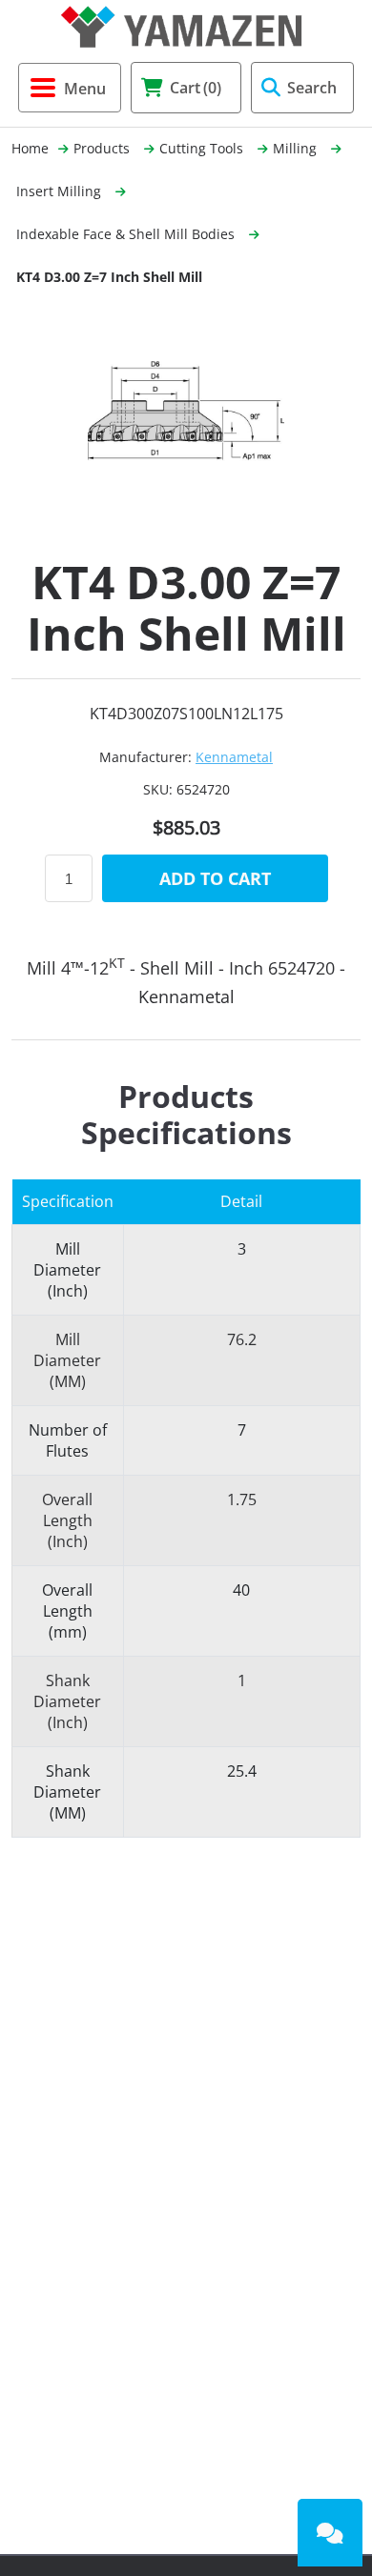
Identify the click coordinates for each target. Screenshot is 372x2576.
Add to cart (215, 878)
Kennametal (234, 757)
